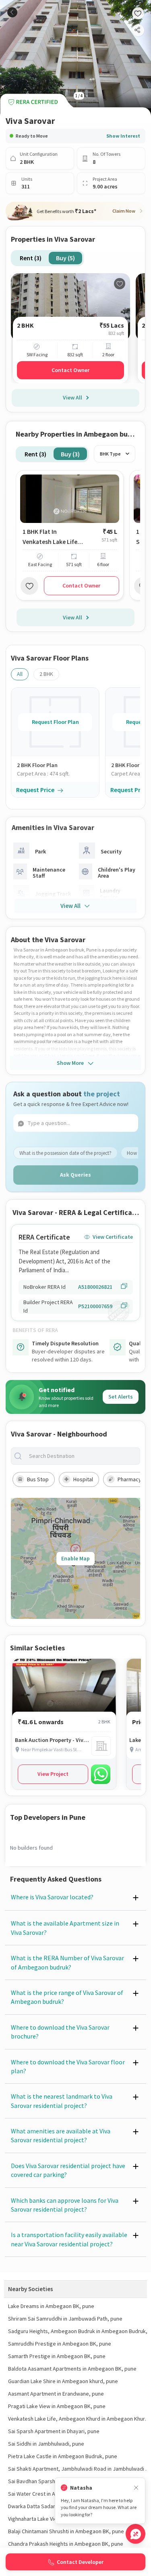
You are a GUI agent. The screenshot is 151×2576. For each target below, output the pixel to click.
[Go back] (12, 12)
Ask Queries (75, 1175)
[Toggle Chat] (135, 2534)
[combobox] (82, 1456)
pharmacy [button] (129, 1479)
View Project (53, 1774)
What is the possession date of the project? (65, 1153)
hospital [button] (83, 1479)
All (20, 674)
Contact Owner (70, 370)
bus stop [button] (38, 1479)
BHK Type (110, 454)
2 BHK (46, 674)
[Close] (136, 2488)
